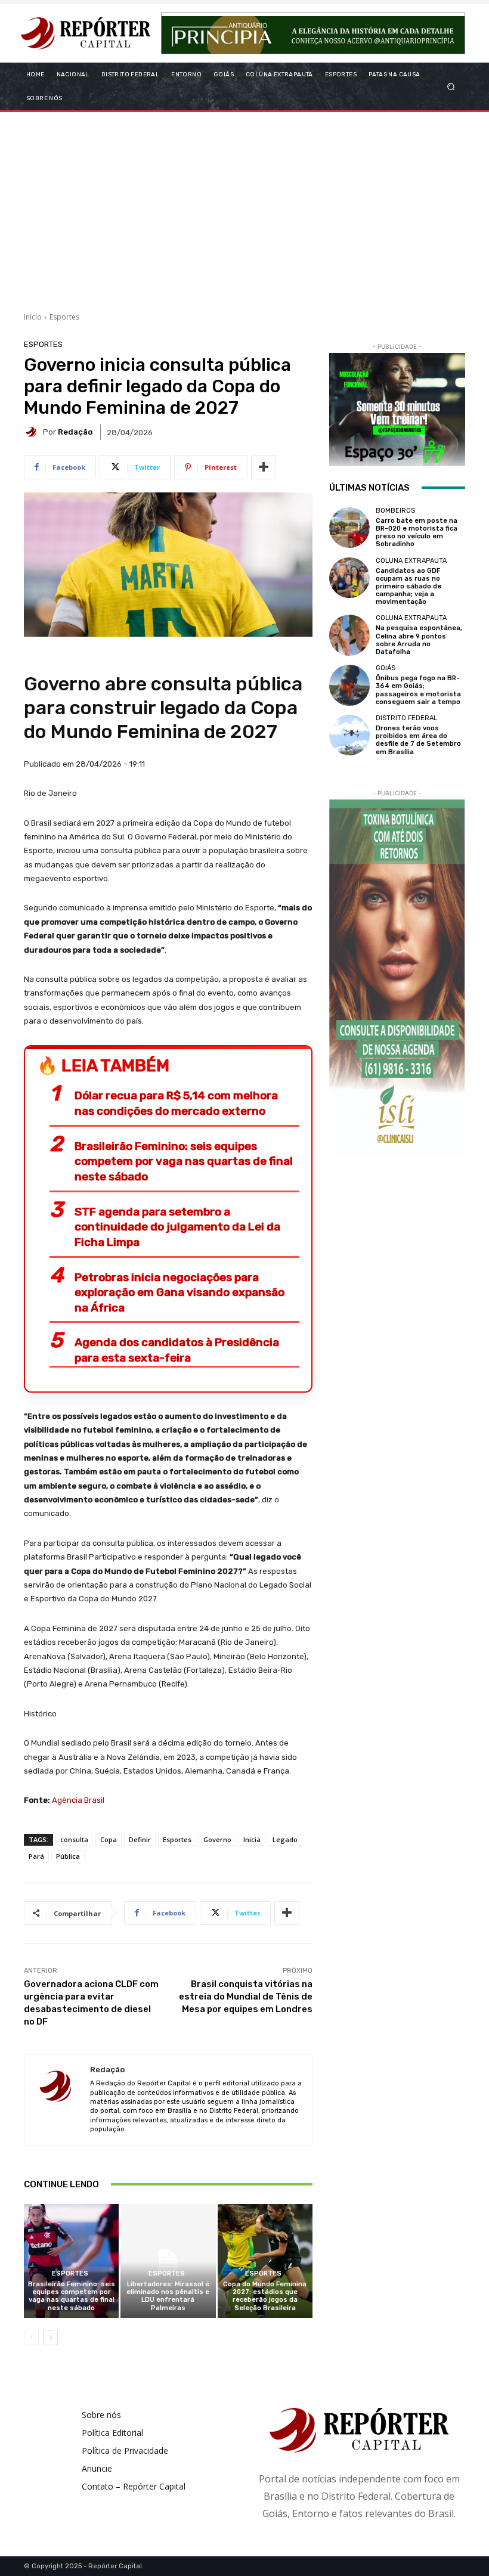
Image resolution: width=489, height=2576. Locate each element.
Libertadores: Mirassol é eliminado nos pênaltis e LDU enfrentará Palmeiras (168, 2296)
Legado (285, 1839)
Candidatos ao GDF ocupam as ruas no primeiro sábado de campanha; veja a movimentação (408, 587)
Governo (217, 1839)
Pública (68, 1856)
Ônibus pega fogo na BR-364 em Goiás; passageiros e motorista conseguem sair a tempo (418, 690)
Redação (75, 432)
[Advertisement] (244, 207)
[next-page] (50, 2338)
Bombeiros (395, 511)
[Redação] (33, 432)
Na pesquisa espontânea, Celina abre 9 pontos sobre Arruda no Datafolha (419, 640)
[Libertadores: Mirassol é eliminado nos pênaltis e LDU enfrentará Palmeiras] (168, 2261)
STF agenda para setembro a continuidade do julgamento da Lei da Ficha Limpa (177, 1227)
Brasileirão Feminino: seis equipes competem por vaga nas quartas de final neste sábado (184, 1161)
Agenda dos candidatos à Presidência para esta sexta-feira (177, 1350)
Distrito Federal (406, 718)
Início (33, 317)
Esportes (64, 317)
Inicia (252, 1839)
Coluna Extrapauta (411, 561)
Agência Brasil (78, 1800)
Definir (140, 1839)
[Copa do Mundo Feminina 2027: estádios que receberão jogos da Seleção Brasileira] (265, 2261)
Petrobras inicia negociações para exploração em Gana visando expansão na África (179, 1292)
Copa (109, 1839)
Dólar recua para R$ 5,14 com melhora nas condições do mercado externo (176, 1103)
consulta (74, 1839)
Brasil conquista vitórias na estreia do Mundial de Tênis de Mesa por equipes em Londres (246, 1997)
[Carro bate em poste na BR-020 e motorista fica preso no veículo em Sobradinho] (349, 528)
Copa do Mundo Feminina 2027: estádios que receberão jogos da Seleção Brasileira (265, 2296)
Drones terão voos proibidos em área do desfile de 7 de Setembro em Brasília (418, 740)
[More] (264, 467)
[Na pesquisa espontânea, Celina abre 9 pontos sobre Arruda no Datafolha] (349, 635)
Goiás (386, 668)
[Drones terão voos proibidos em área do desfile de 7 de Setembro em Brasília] (349, 735)
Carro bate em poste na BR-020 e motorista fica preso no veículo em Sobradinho (417, 533)
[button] (451, 86)
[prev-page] (31, 2338)
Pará (36, 1856)
